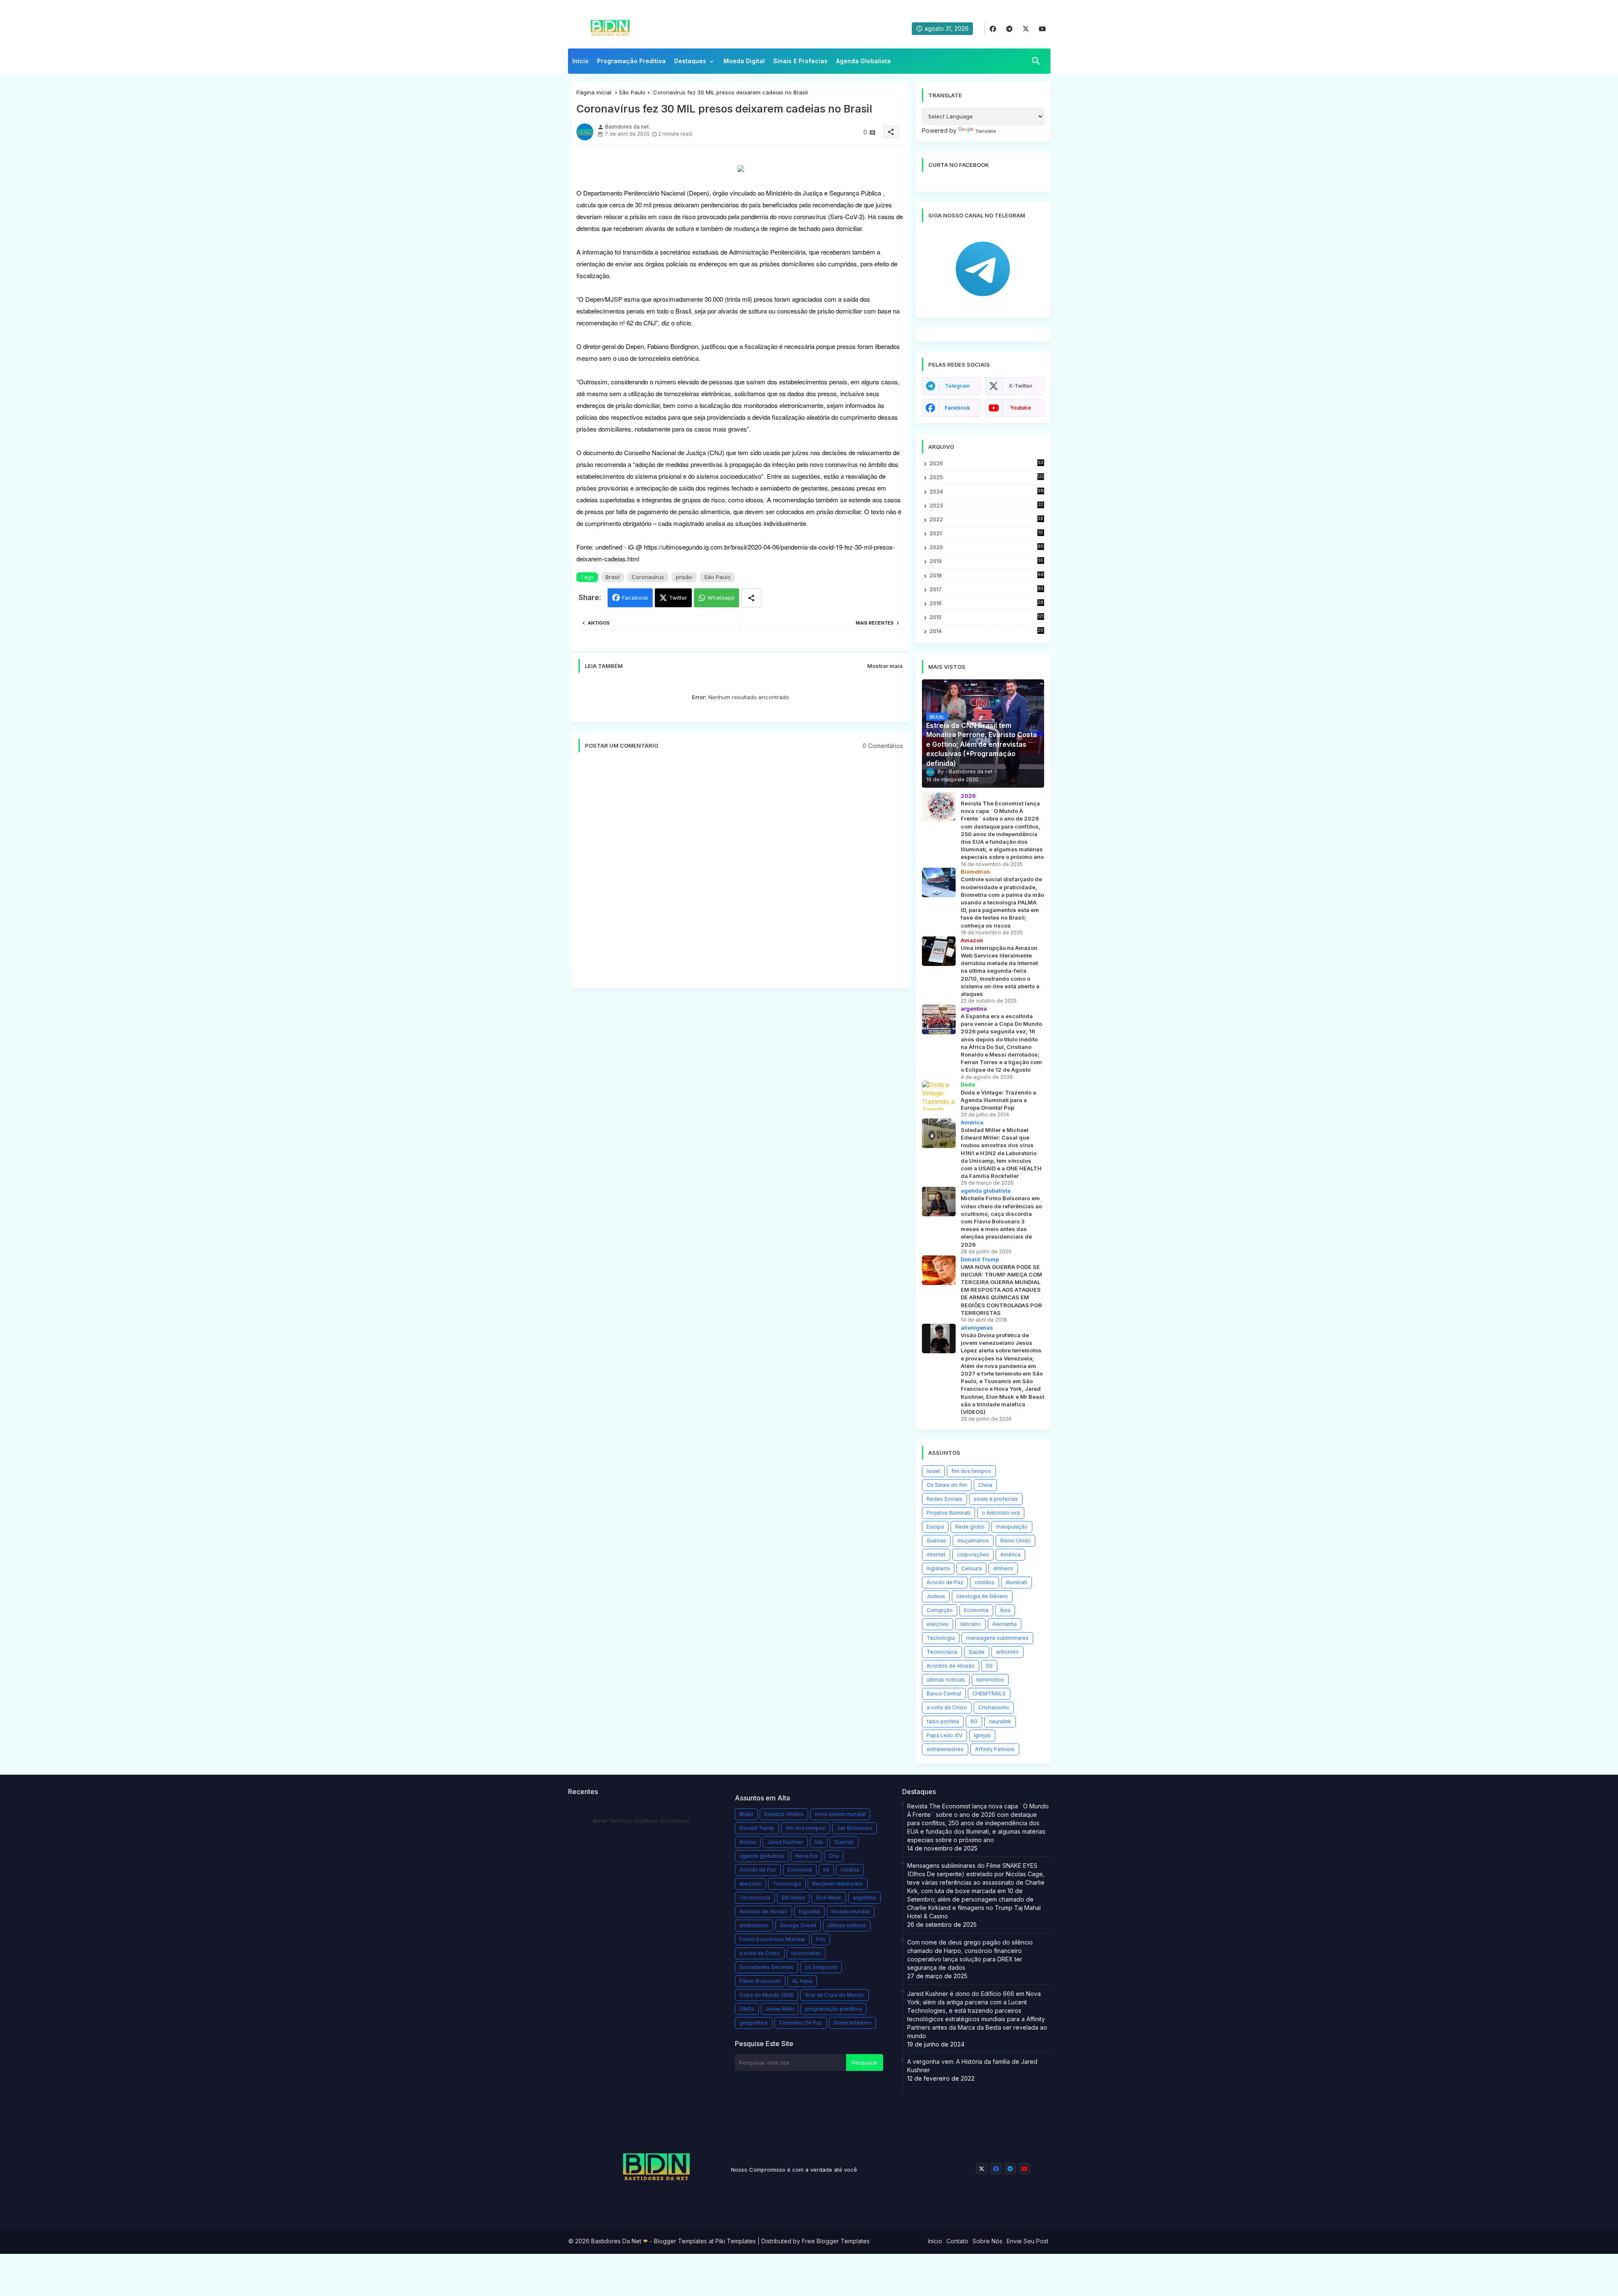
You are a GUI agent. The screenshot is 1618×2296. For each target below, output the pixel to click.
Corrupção (940, 1610)
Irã (826, 1870)
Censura (971, 1568)
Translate (986, 131)
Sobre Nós (987, 2241)
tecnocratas (806, 1953)
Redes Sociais (944, 1499)
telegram (957, 386)
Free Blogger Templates (836, 2241)
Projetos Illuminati (948, 1513)
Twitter (678, 598)
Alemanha (1005, 1624)
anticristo (1007, 1652)
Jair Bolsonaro (855, 1828)
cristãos (984, 1582)
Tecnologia (941, 1638)
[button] (1036, 61)
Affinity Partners (995, 1749)
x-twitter (1021, 386)
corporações (973, 1554)
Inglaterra (938, 1568)
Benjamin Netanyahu (838, 1884)
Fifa (821, 1939)
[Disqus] (741, 874)
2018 (987, 575)
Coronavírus (648, 577)
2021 (987, 533)
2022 (987, 519)
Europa (935, 1527)
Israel (933, 1471)
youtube (1021, 408)
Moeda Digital (744, 61)
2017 (987, 589)
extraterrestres (945, 1749)
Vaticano (970, 1624)
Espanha (809, 1911)
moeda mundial (851, 1911)
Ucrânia (850, 1870)
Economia (976, 1610)
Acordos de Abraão (951, 1666)
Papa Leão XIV (944, 1735)
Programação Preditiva (631, 61)
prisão (684, 577)
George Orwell (798, 1925)
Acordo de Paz (945, 1582)
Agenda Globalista (863, 61)
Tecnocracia (942, 1652)
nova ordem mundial (840, 1814)
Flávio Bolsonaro (760, 1981)
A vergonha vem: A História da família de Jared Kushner (972, 2066)
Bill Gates (793, 1898)
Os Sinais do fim (947, 1485)
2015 (987, 617)
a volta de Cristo (947, 1707)
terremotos (990, 1680)
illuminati (1017, 1582)
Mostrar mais (885, 666)
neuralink (1000, 1721)
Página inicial (594, 92)
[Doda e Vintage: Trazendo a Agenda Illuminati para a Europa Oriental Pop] (939, 1095)
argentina (864, 1898)
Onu (834, 1856)
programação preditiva (833, 2009)
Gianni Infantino (852, 2023)
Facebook (635, 598)
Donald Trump (757, 1828)
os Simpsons (821, 1967)
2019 (986, 561)
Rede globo (970, 1527)
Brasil (613, 577)
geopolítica (754, 2023)
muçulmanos (973, 1541)
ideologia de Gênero (982, 1596)
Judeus (936, 1596)
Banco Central (944, 1694)
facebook (957, 408)
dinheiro (1003, 1568)
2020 (987, 547)
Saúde (977, 1652)
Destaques (690, 61)
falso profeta (943, 1721)
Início (580, 61)
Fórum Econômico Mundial (772, 1939)
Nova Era (806, 1856)
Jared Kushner (785, 1842)
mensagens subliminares (997, 1638)
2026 (986, 463)
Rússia (748, 1842)
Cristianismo (994, 1707)
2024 (987, 491)
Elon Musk (829, 1898)
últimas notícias (946, 1680)
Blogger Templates (680, 2241)
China (985, 1485)
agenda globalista (762, 1856)
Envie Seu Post (1027, 2241)
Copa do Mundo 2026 (766, 1995)
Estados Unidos (784, 1814)
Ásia (1005, 1610)
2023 (986, 506)
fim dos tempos (971, 1471)
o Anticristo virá (1001, 1513)
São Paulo (632, 92)
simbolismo (754, 1925)
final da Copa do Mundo (834, 1995)
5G (989, 1666)
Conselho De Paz (801, 2023)
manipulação (1012, 1527)
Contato (957, 2241)
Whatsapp (721, 598)
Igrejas (982, 1735)
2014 (987, 631)
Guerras (936, 1541)
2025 (987, 477)
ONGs (747, 2009)
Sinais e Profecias (800, 61)
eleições (938, 1624)
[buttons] (993, 29)
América (1010, 1554)
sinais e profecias (996, 1499)
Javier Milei (780, 2009)
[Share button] (751, 598)
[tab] (580, 63)
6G (974, 1721)
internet (936, 1554)
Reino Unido (1015, 1541)
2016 (987, 603)
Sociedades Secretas (766, 1967)
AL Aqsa (802, 1981)
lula (819, 1842)
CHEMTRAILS (989, 1694)
